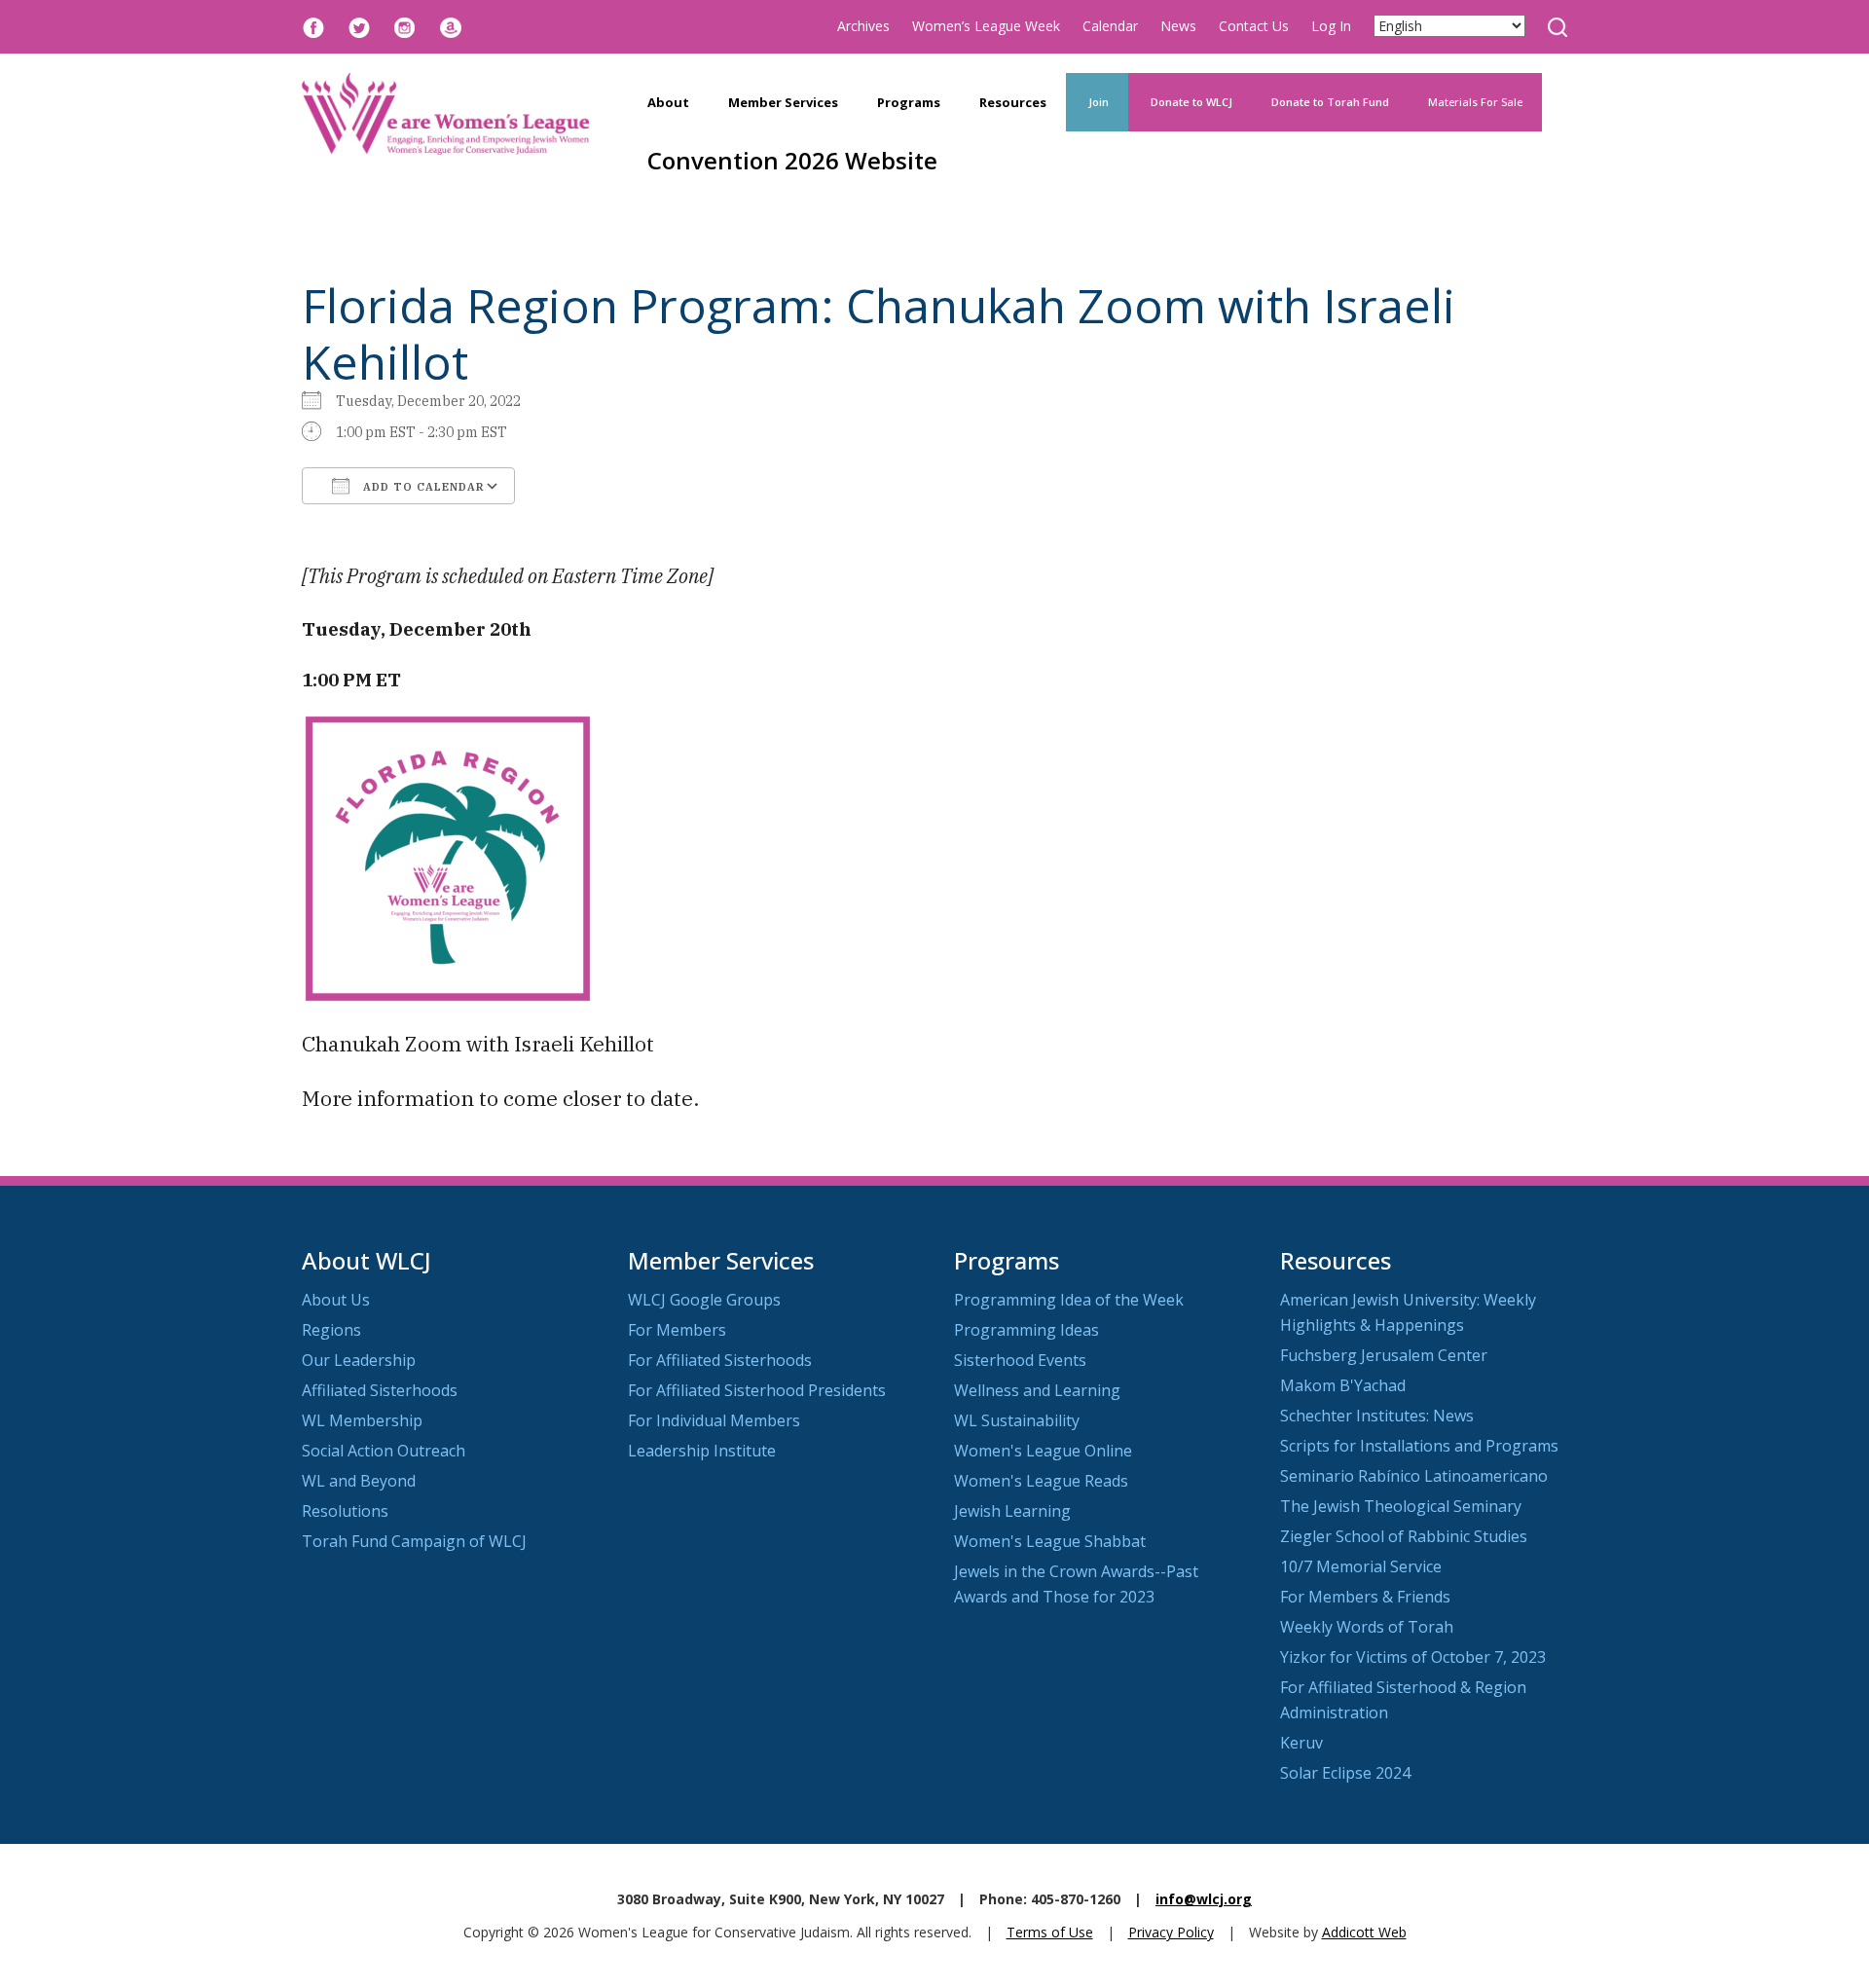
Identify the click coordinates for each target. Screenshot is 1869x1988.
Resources (1013, 102)
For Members (677, 1330)
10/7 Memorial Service (1361, 1566)
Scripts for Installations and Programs (1419, 1446)
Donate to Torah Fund (1330, 102)
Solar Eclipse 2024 (1345, 1773)
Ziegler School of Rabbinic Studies (1404, 1536)
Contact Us (1254, 26)
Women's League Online (1043, 1451)
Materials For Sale (1475, 102)
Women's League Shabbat (1050, 1541)
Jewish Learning (1012, 1511)
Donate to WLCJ (1190, 102)
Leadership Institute (702, 1451)
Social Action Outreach (384, 1451)
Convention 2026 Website (792, 160)
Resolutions (345, 1511)
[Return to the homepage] (445, 114)
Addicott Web (1364, 1932)
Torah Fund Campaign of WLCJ (414, 1541)
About (668, 102)
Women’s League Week (986, 26)
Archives (863, 26)
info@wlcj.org (1204, 1899)
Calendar (1110, 26)
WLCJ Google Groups (704, 1300)
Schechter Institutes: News (1377, 1416)
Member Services (783, 102)
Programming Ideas (1026, 1330)
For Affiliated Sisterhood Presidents (757, 1390)
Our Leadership (359, 1360)
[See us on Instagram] (405, 26)
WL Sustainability (1017, 1420)
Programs (909, 102)
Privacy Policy (1171, 1932)
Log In (1331, 26)
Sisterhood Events (1020, 1360)
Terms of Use (1050, 1932)
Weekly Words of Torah (1367, 1627)
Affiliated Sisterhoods (380, 1390)
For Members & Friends (1365, 1597)
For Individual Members (714, 1420)
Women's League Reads (1041, 1481)
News (1178, 26)
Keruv (1301, 1743)
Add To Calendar (422, 487)
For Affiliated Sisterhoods (720, 1360)
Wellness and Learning (1037, 1390)
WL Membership (362, 1420)
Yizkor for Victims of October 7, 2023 (1413, 1657)
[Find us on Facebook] (313, 26)
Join (1097, 102)
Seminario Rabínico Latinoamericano (1414, 1476)
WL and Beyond (359, 1481)
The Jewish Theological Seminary (1401, 1506)
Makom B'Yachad (1343, 1385)
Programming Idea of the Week (1069, 1300)
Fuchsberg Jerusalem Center (1384, 1355)
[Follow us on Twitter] (359, 26)
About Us (336, 1300)
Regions (331, 1330)
